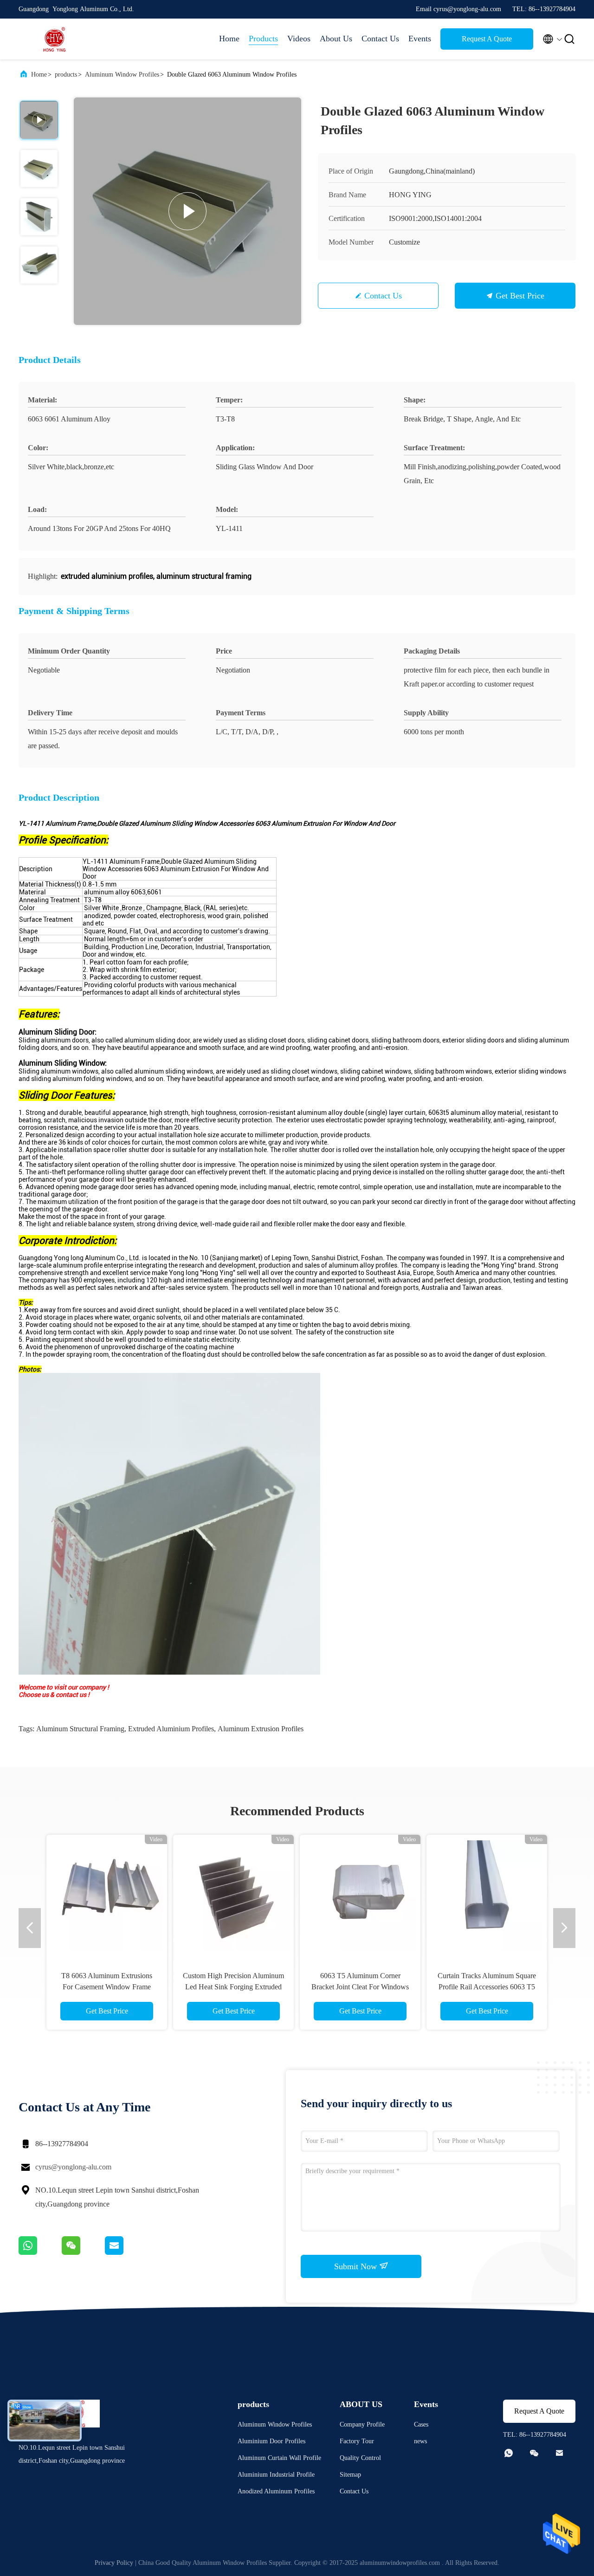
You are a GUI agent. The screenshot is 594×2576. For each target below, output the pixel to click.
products (66, 74)
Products (263, 39)
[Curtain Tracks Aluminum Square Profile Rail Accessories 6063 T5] (487, 1895)
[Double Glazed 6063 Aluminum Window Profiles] (187, 211)
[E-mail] (126, 2252)
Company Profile (362, 2424)
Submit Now (357, 2266)
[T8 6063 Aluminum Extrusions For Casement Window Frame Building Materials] (107, 1895)
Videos (299, 39)
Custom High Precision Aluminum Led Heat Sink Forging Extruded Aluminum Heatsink (233, 1987)
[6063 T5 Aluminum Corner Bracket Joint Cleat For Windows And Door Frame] (360, 1895)
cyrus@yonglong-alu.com (73, 2167)
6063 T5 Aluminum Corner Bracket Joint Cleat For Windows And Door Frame (360, 1987)
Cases (421, 2424)
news (420, 2441)
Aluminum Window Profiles (122, 74)
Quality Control (360, 2458)
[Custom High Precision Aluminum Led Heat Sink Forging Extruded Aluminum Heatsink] (233, 1895)
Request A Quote (487, 39)
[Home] (56, 39)
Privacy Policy (114, 2563)
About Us (336, 39)
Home (229, 39)
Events (420, 39)
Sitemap (350, 2475)
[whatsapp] (40, 2252)
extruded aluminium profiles (171, 1729)
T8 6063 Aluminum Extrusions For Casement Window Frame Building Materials (107, 1987)
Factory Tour (357, 2441)
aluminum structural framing (80, 1729)
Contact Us (380, 39)
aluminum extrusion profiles (261, 1729)
